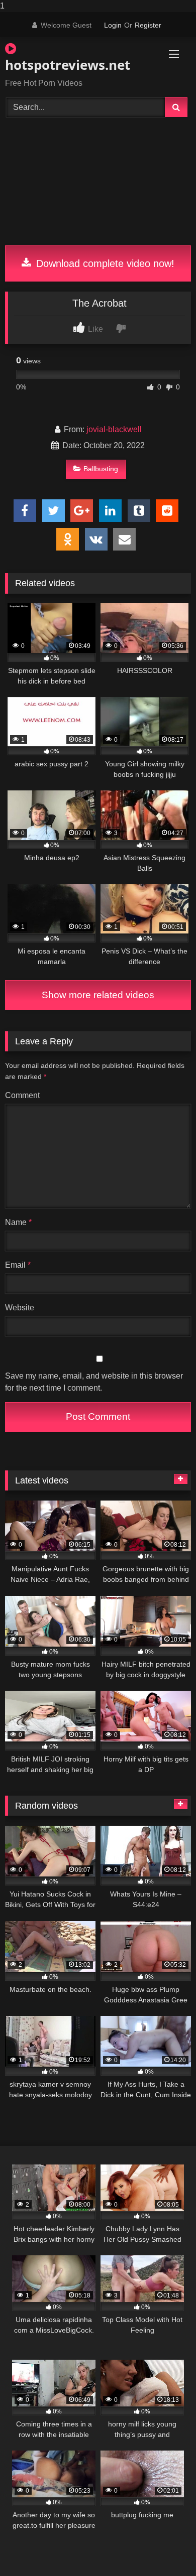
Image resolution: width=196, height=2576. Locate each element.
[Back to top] (165, 2548)
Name (18, 1222)
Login (113, 25)
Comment (22, 1095)
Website (20, 1308)
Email (18, 1265)
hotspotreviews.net (68, 65)
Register (148, 25)
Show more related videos (98, 995)
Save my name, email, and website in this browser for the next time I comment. (94, 1382)
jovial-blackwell (114, 429)
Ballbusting (101, 469)
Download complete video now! (104, 263)
